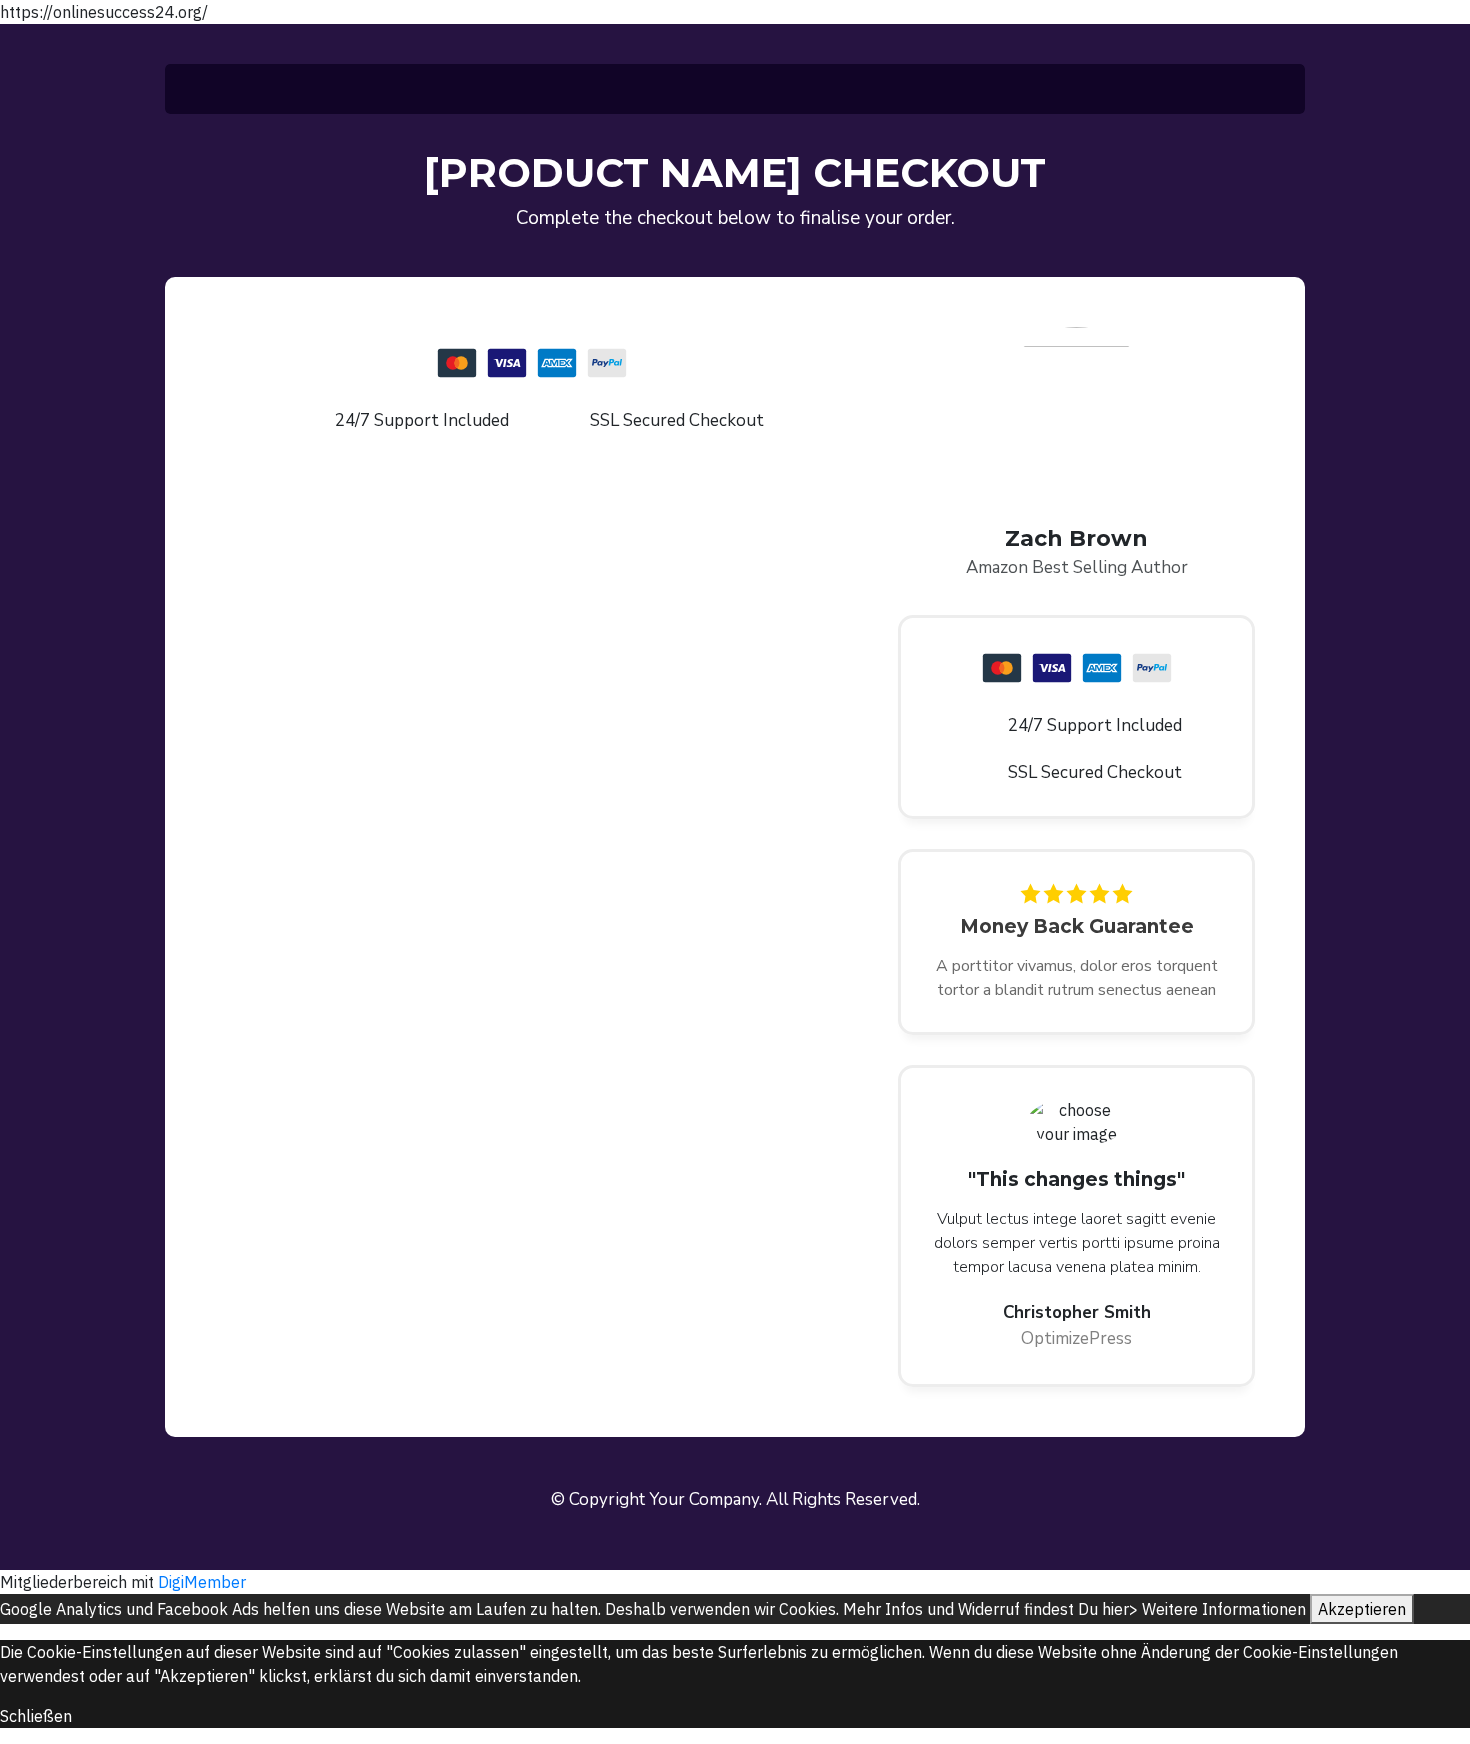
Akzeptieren (1362, 1609)
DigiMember (202, 1582)
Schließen (36, 1716)
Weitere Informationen (1224, 1609)
